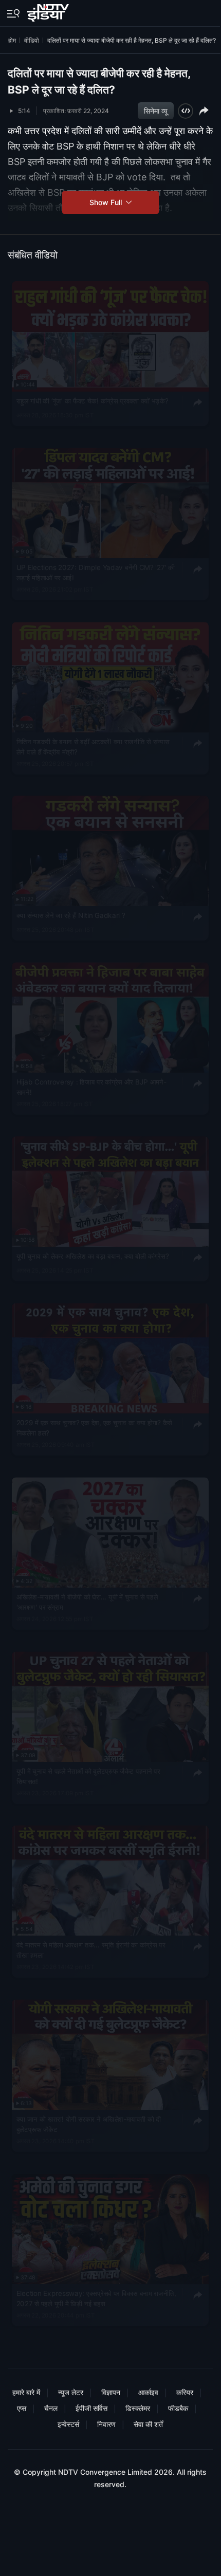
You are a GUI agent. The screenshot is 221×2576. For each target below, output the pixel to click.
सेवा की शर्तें (148, 2424)
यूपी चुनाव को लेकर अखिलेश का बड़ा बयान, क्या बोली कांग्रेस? (93, 1256)
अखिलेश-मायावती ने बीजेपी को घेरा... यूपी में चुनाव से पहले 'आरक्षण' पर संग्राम (87, 1602)
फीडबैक (178, 2408)
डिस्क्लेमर (138, 2408)
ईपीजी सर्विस (91, 2408)
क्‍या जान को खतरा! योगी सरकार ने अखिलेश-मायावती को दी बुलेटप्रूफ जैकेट (89, 2125)
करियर (185, 2392)
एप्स (22, 2408)
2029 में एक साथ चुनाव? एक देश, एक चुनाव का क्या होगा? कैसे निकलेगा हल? (94, 1428)
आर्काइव (148, 2392)
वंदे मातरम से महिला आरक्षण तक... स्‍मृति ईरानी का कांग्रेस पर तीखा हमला (91, 1951)
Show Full (107, 202)
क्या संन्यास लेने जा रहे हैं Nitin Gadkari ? (71, 915)
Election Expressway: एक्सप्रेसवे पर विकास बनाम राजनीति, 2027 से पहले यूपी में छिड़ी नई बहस (96, 2298)
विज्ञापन (111, 2392)
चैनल (51, 2408)
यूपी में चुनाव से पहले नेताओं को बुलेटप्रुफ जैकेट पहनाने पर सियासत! (88, 1776)
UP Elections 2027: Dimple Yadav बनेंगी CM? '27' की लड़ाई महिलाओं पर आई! (96, 573)
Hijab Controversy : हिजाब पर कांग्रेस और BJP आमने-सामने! (91, 1088)
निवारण (106, 2424)
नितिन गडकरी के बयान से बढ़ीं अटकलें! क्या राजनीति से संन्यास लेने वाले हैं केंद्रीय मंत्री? (93, 747)
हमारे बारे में (26, 2392)
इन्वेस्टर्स (68, 2424)
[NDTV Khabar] (49, 11)
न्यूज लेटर (71, 2392)
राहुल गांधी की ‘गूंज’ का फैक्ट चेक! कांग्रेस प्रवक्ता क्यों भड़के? (93, 401)
